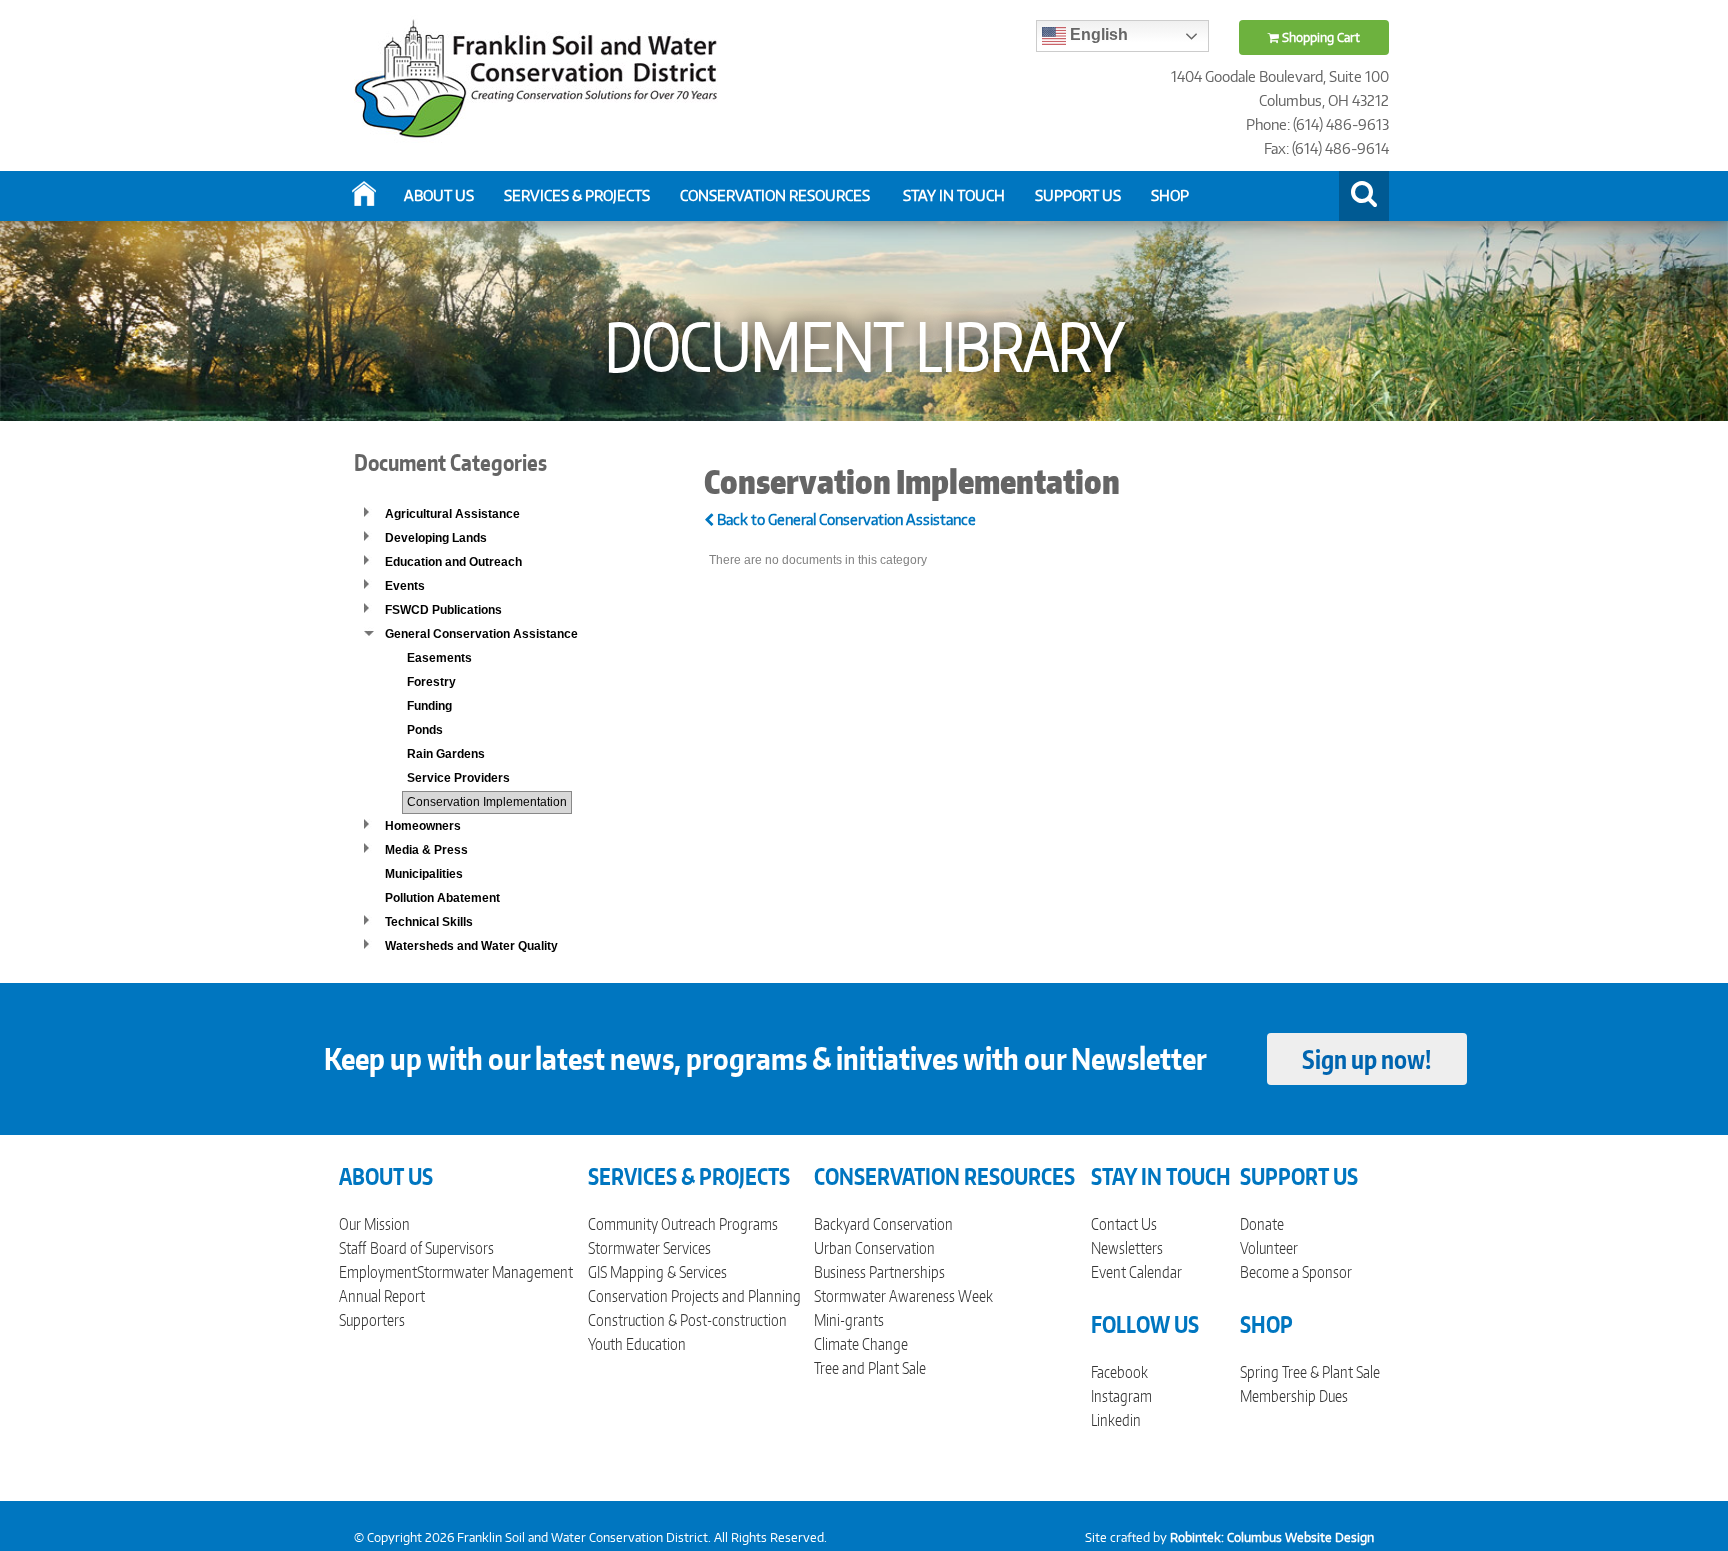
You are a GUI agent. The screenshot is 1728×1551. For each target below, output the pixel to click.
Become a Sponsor (1296, 1272)
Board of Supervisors (432, 1248)
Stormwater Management (495, 1272)
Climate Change (861, 1344)
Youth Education (637, 1344)
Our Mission (374, 1224)
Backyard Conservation (883, 1224)
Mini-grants (849, 1320)
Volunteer (1269, 1248)
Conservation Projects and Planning (694, 1296)
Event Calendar (1136, 1272)
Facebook (1119, 1372)
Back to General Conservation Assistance (845, 519)
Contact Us (1124, 1224)
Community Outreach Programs (683, 1224)
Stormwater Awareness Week (903, 1296)
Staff (352, 1248)
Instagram (1121, 1396)
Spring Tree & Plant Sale (1310, 1372)
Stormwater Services (649, 1248)
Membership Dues (1294, 1396)
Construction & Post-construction (687, 1320)
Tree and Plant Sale (870, 1368)
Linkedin (1116, 1420)
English (1097, 34)
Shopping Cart (1319, 37)
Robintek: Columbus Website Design (1272, 1537)
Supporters (372, 1320)
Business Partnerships (879, 1272)
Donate (1262, 1224)
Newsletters (1127, 1248)
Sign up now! (1366, 1059)
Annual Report (382, 1296)
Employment (378, 1272)
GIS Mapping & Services (657, 1272)
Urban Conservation (874, 1248)
